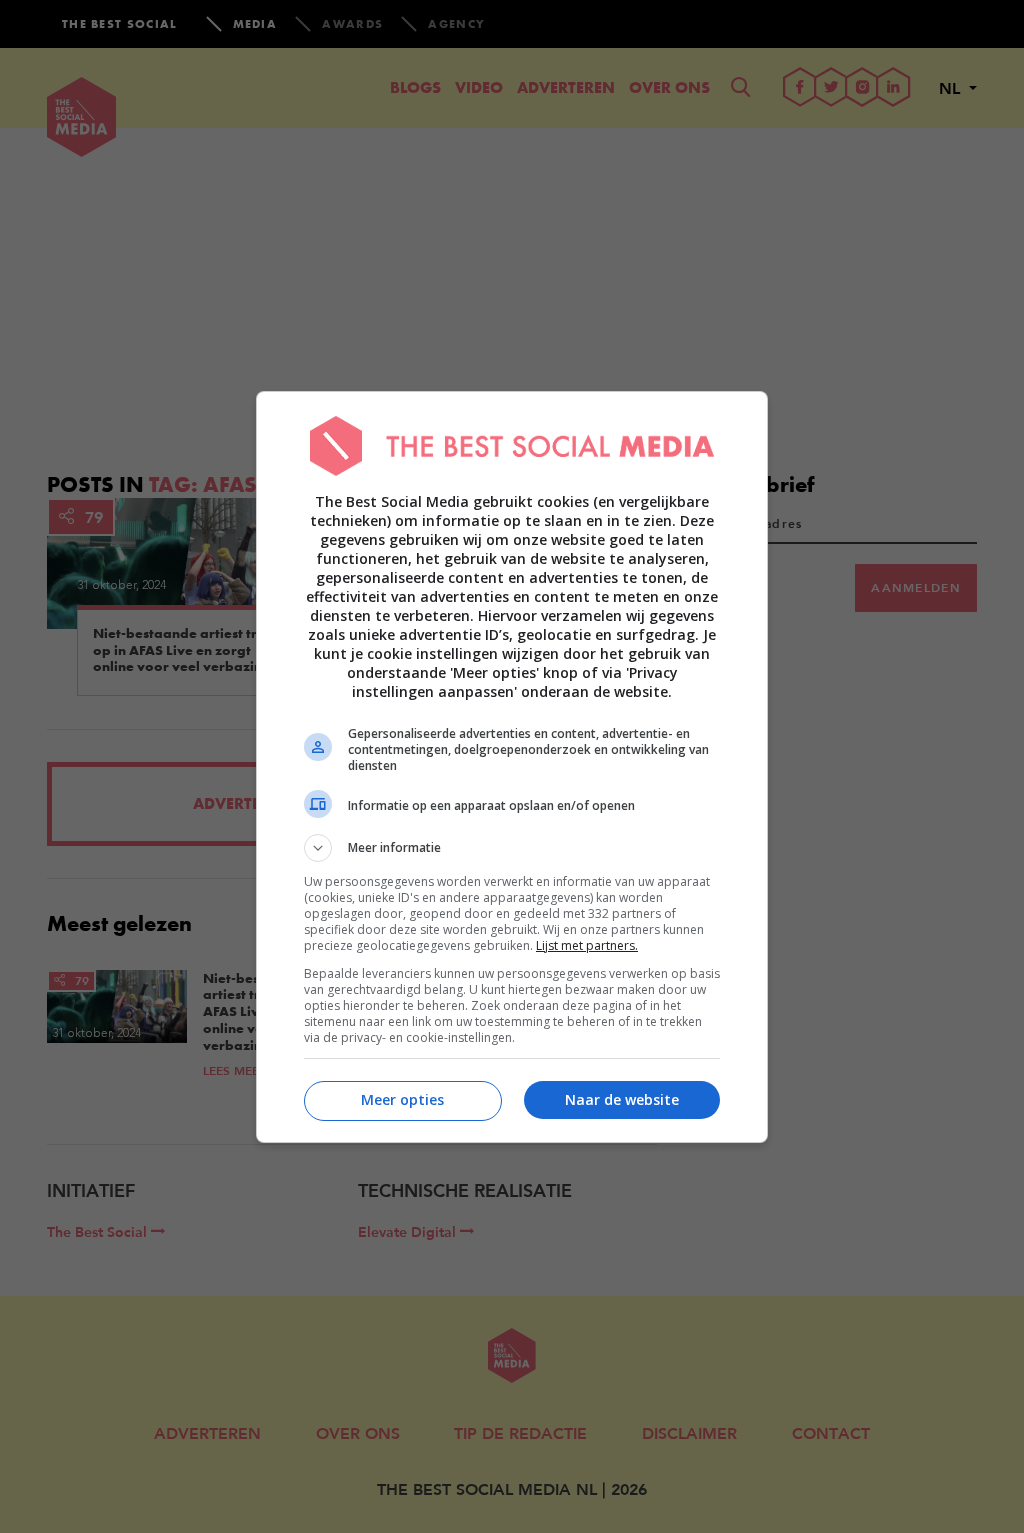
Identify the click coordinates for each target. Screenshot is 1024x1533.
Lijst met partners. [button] (587, 945)
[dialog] (512, 767)
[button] (512, 848)
